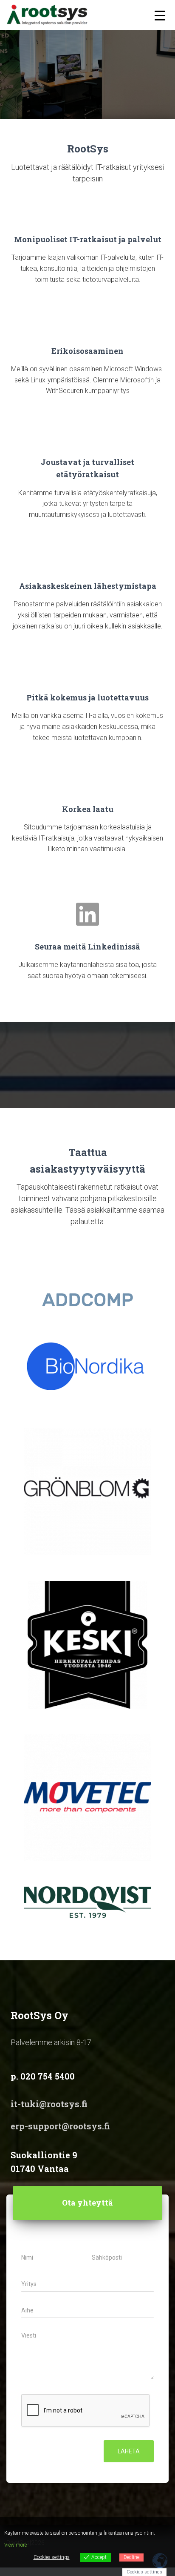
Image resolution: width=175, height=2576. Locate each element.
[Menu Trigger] (160, 15)
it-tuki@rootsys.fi (49, 2104)
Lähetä (129, 2451)
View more (16, 2545)
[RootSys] (50, 15)
